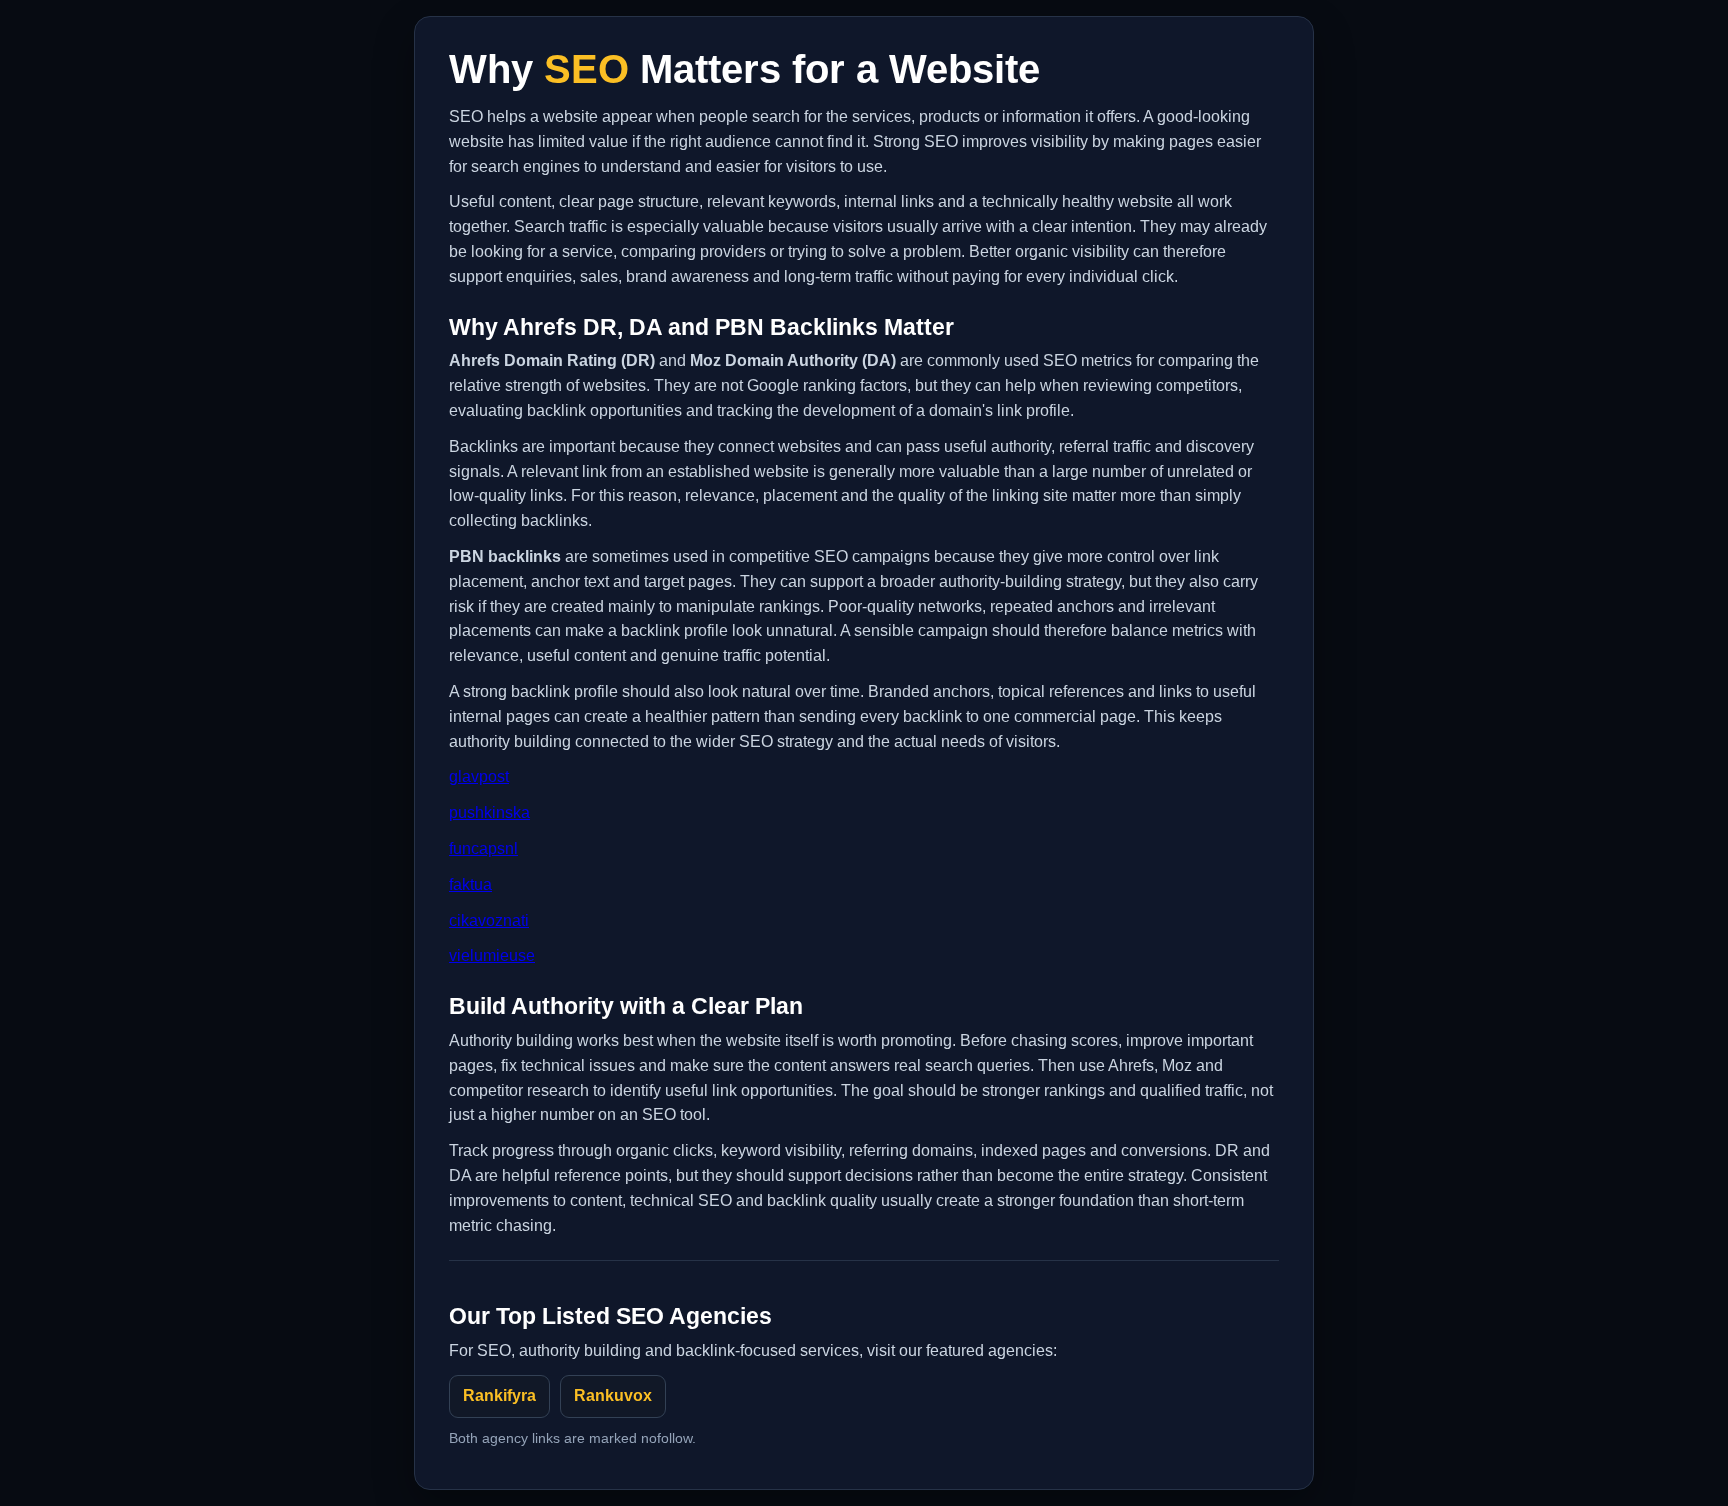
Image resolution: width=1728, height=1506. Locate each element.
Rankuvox (613, 1395)
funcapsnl (483, 848)
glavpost (479, 776)
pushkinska (489, 812)
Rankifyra (499, 1395)
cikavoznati (489, 920)
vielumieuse (492, 955)
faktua (470, 884)
